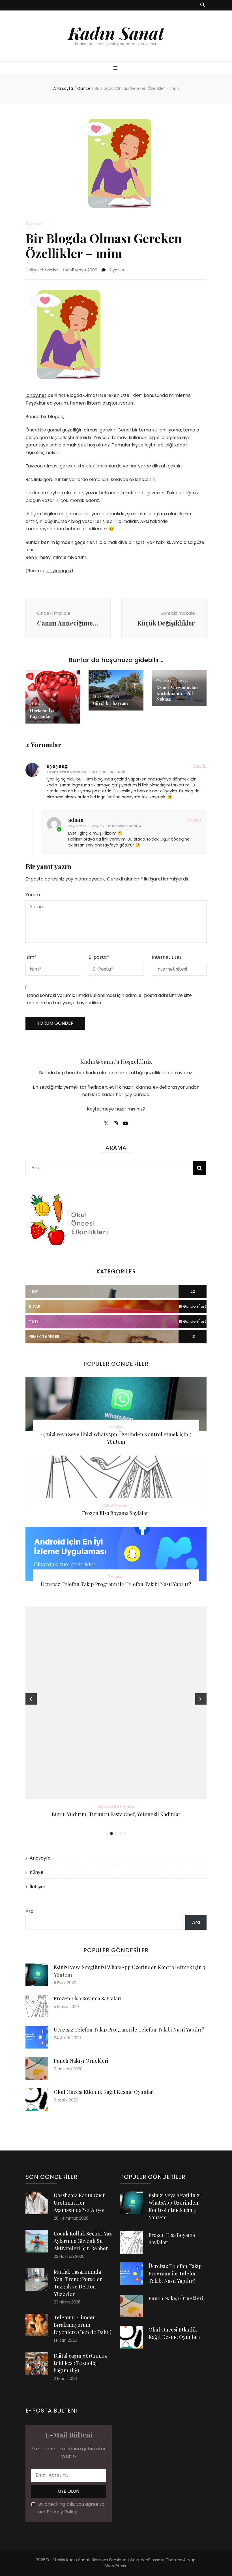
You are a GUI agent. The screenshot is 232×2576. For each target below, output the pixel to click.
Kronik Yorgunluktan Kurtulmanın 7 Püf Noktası (177, 693)
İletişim (37, 1887)
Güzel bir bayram (110, 703)
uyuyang (57, 766)
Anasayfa (40, 1858)
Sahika (51, 270)
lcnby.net (36, 395)
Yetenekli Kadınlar (116, 1807)
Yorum (33, 895)
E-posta (99, 957)
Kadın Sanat (116, 33)
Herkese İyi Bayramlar (42, 713)
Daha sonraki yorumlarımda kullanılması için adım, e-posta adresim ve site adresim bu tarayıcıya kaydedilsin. (109, 999)
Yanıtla (200, 766)
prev (31, 1699)
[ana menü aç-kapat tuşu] (116, 68)
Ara (29, 1911)
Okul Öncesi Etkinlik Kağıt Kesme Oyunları (104, 2092)
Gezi (98, 696)
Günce (34, 224)
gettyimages (57, 571)
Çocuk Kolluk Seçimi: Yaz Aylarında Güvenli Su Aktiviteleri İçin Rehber (83, 2241)
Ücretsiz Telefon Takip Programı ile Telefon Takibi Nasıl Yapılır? (116, 1584)
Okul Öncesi (116, 1505)
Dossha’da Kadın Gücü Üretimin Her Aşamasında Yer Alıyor (80, 2203)
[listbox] (116, 1722)
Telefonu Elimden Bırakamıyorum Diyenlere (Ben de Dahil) (83, 2325)
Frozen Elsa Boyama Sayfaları (116, 1513)
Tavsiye (181, 681)
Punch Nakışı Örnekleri (81, 2061)
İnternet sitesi (167, 957)
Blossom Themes (165, 2560)
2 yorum (117, 270)
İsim (31, 957)
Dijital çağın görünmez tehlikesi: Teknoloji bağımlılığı (80, 2363)
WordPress (116, 2566)
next (201, 1699)
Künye (36, 1872)
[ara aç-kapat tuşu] (203, 5)
